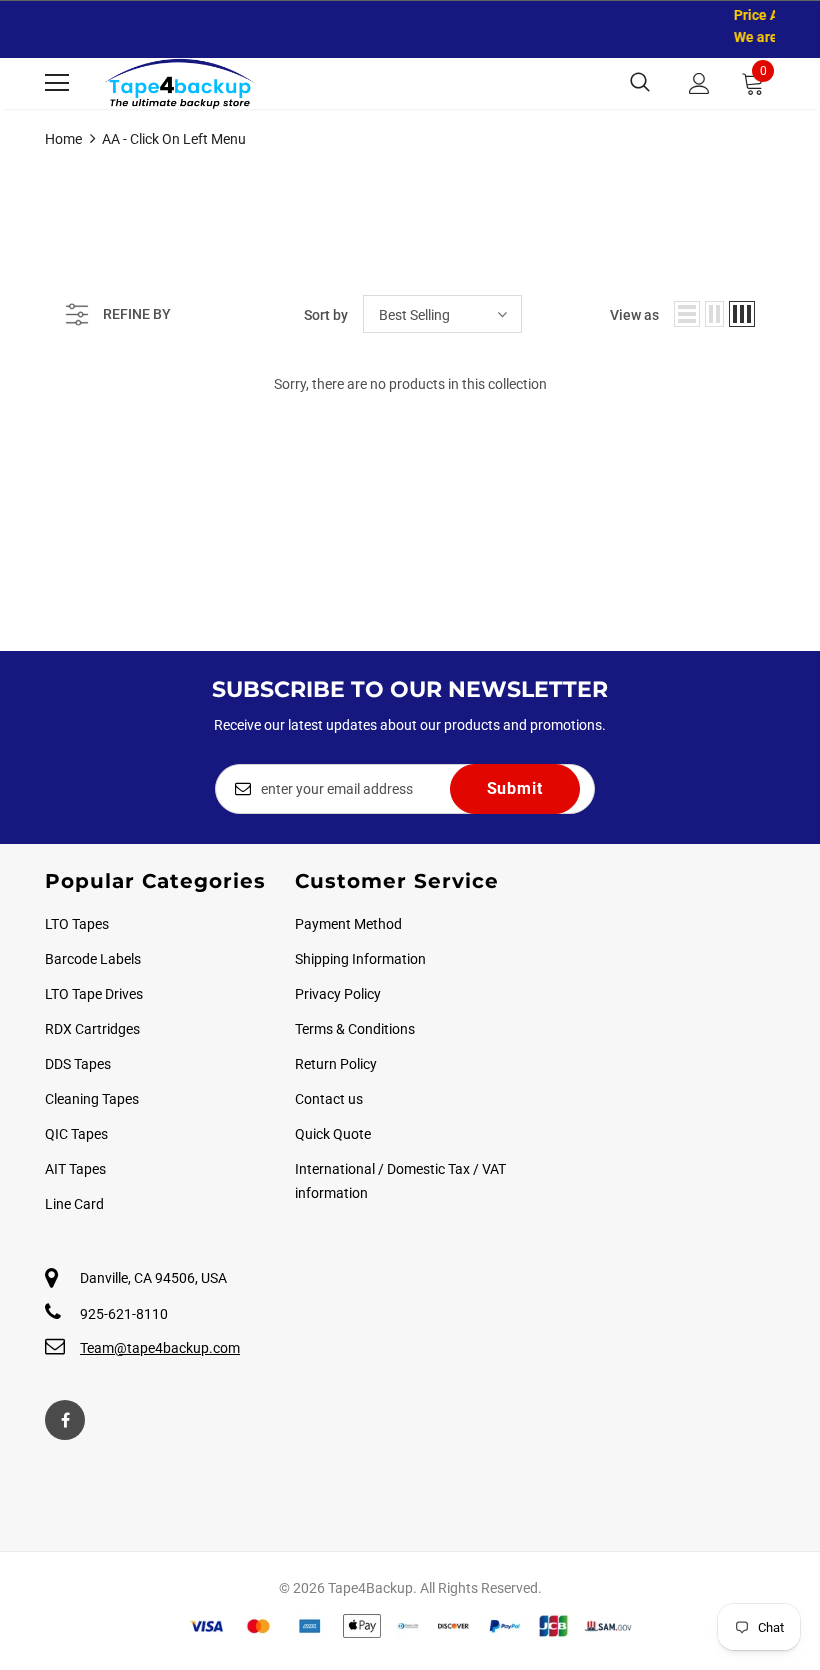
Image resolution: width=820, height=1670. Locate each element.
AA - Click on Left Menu (174, 139)
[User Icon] (699, 83)
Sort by (326, 315)
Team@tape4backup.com (160, 1348)
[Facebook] (65, 1420)
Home (63, 139)
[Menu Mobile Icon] (57, 83)
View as (634, 315)
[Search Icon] (640, 83)
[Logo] (180, 84)
